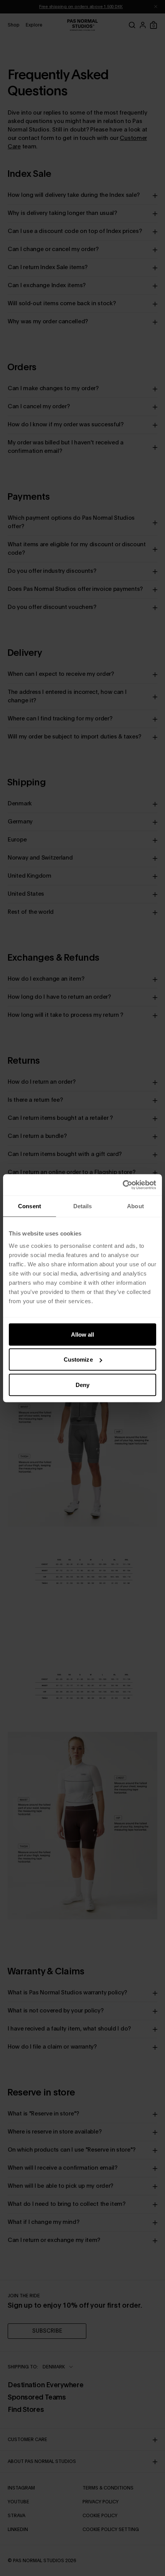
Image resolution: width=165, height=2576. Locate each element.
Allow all (83, 1334)
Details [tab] (83, 1206)
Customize (78, 1360)
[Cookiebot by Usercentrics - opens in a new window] (123, 1185)
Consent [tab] (30, 1206)
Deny (82, 1384)
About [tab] (135, 1206)
